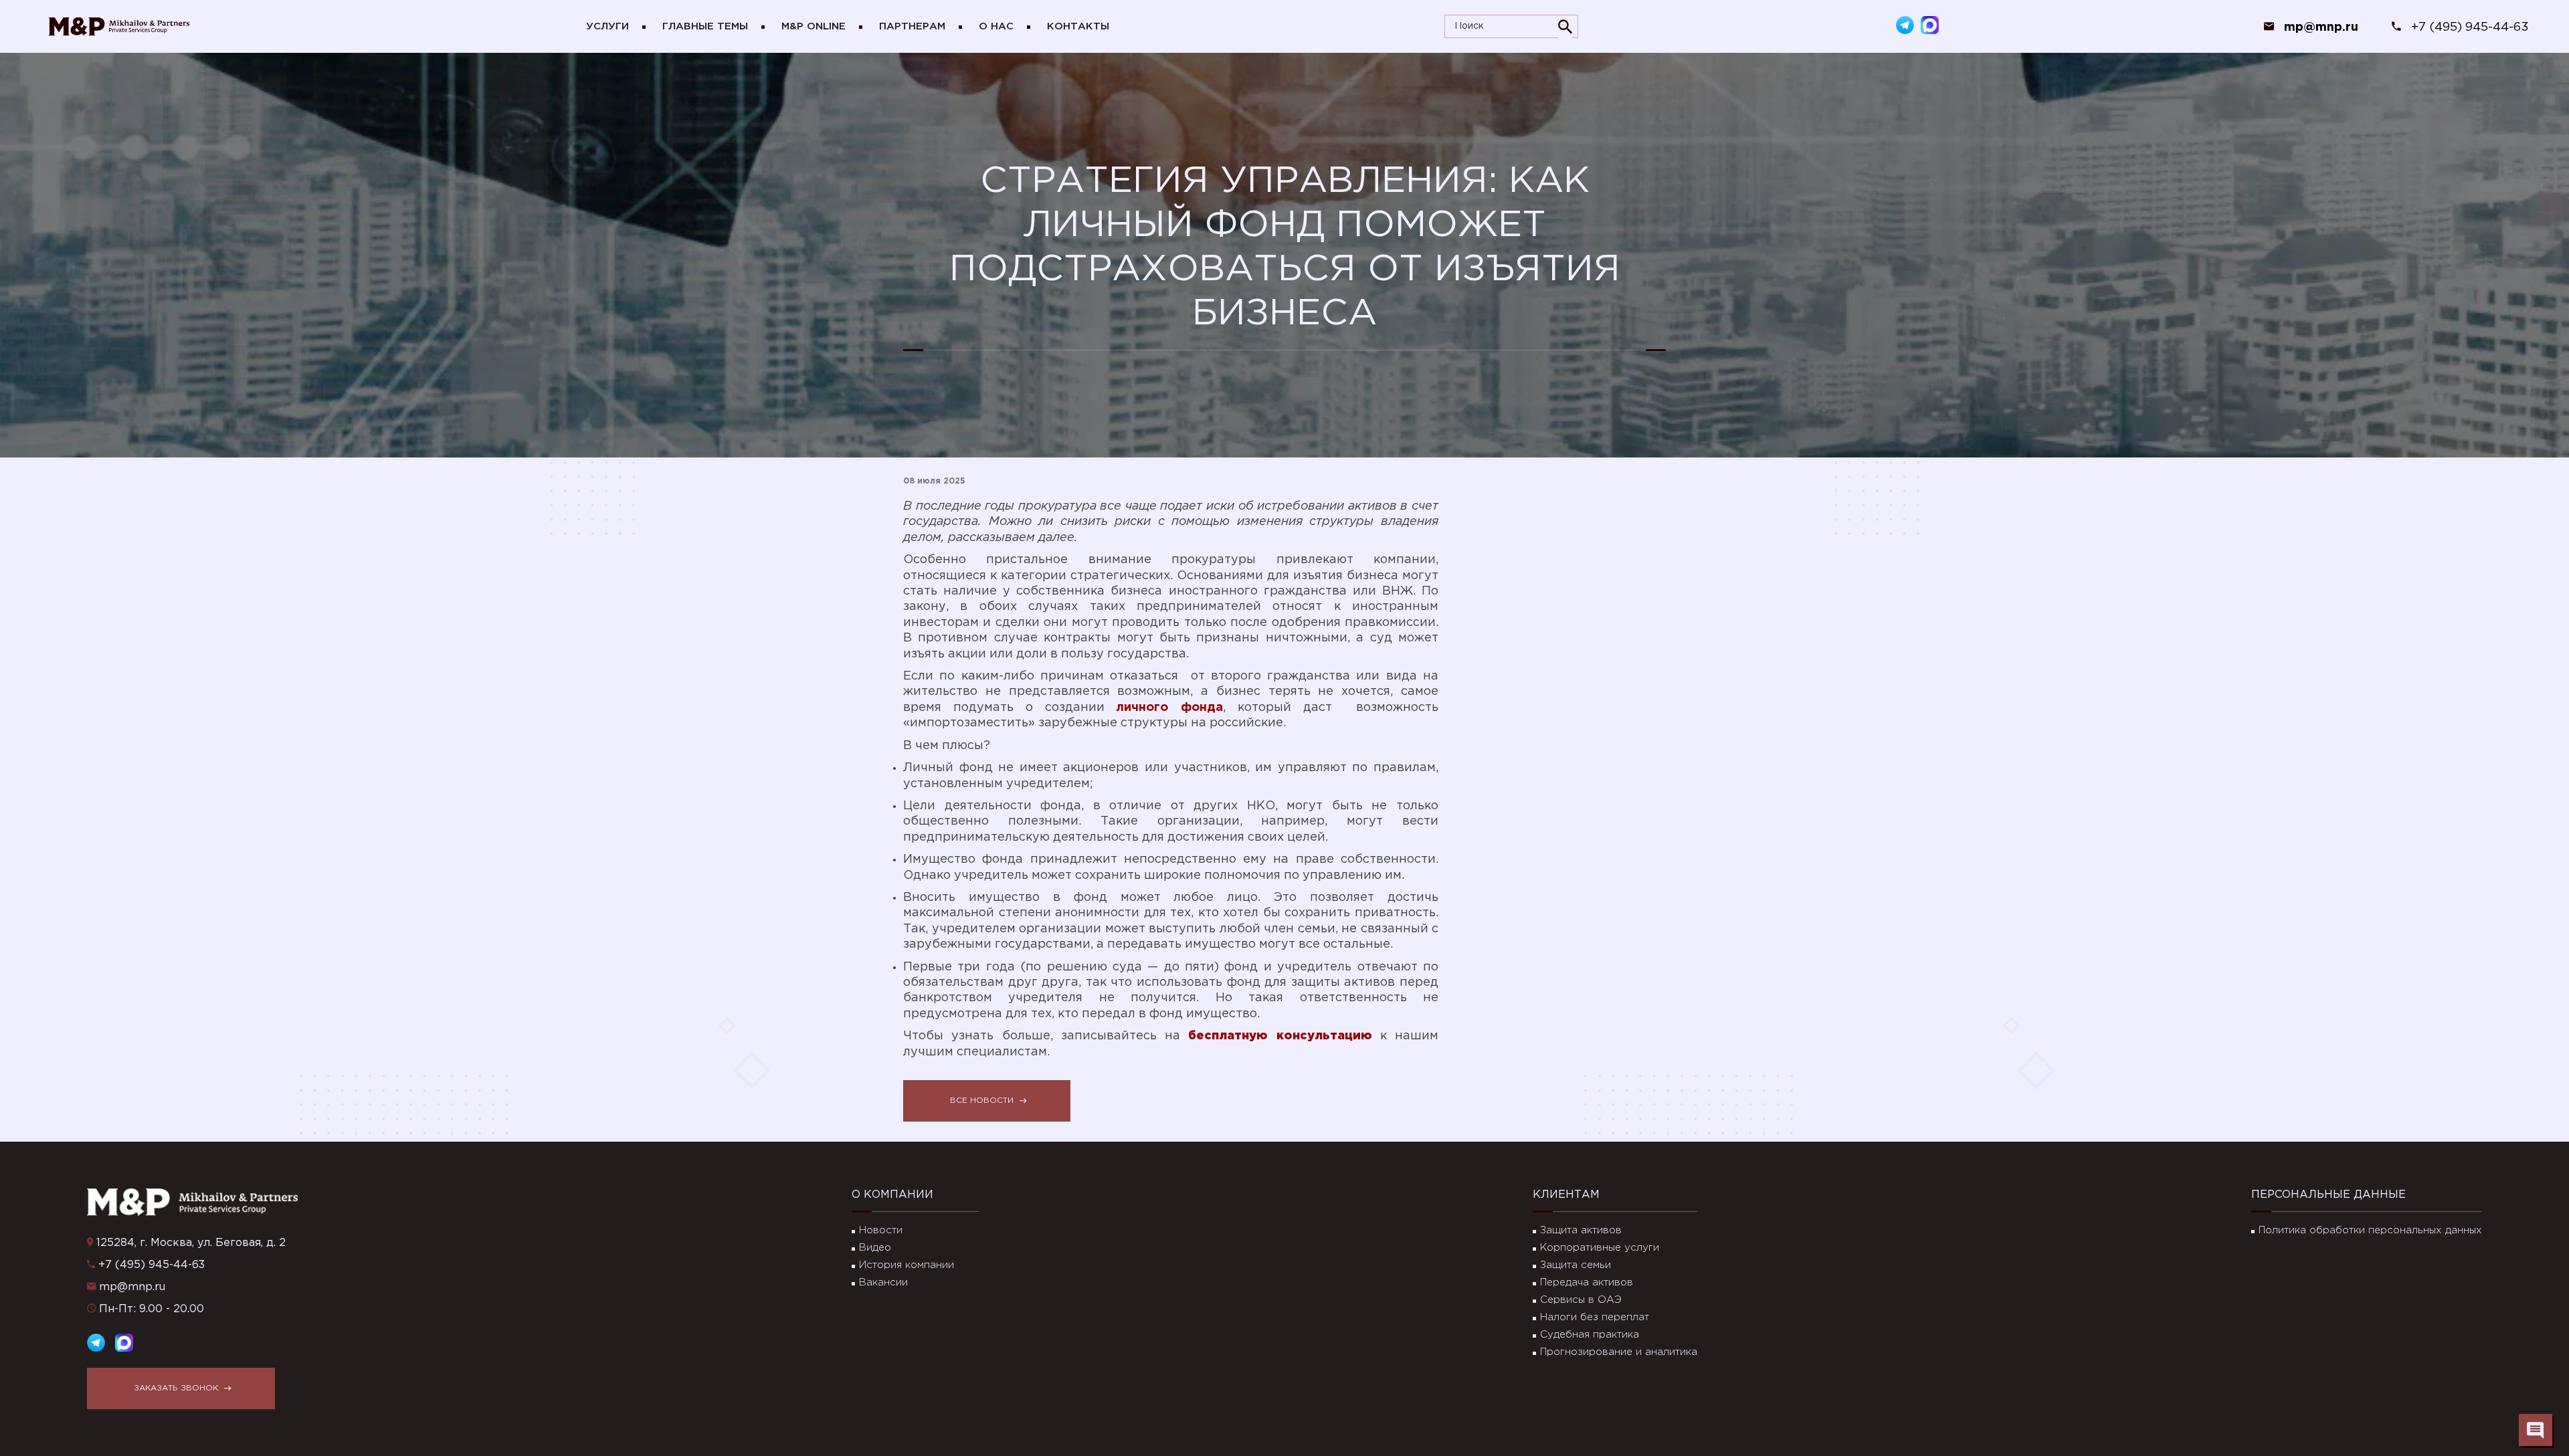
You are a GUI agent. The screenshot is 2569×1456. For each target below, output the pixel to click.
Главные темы (705, 26)
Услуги (607, 26)
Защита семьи (1576, 1265)
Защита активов (1581, 1230)
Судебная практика (1590, 1335)
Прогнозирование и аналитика (1619, 1352)
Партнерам (912, 26)
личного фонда (1169, 708)
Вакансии (883, 1282)
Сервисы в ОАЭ (1581, 1300)
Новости (881, 1230)
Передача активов (1587, 1282)
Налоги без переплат (1595, 1317)
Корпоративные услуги (1600, 1248)
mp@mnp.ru (132, 1287)
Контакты (1078, 26)
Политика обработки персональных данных (2370, 1230)
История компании (907, 1265)
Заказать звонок (176, 1388)
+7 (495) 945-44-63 (2470, 27)
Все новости (982, 1101)
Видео (875, 1248)
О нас (996, 26)
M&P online (814, 26)
